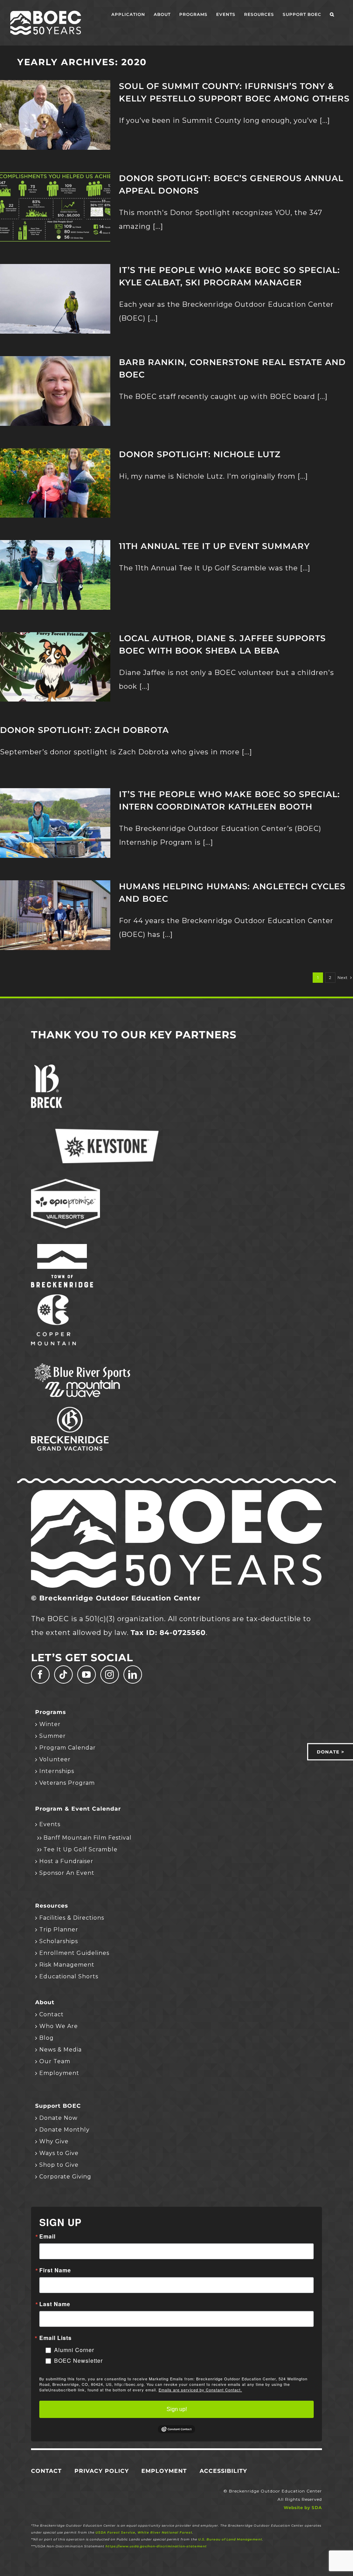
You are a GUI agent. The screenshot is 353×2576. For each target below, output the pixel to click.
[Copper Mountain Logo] (53, 1298)
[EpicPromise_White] (65, 1182)
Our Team (55, 2061)
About (45, 2002)
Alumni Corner (74, 2350)
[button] (332, 14)
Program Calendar (68, 1748)
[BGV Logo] (70, 1410)
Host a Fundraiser (66, 1861)
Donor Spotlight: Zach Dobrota (84, 730)
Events (50, 1824)
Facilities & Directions (72, 1918)
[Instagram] (110, 1674)
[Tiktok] (63, 1674)
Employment (59, 2073)
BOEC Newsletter (78, 2360)
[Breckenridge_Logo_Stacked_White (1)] (47, 1068)
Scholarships (59, 1941)
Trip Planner (59, 1929)
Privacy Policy (102, 2471)
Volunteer (55, 1759)
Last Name (55, 2304)
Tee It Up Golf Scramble (80, 1849)
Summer (53, 1736)
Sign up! (177, 2409)
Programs (51, 1712)
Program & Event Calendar (78, 1809)
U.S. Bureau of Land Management (230, 2539)
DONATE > (331, 1752)
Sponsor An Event (67, 1873)
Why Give (54, 2141)
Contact (52, 2014)
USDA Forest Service (115, 2532)
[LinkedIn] (133, 1674)
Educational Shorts (69, 1976)
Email (47, 2236)
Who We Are (59, 2026)
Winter (50, 1724)
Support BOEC (58, 2106)
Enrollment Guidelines (74, 1953)
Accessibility (223, 2471)
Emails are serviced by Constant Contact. (200, 2390)
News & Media (60, 2050)
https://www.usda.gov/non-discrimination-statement (156, 2546)
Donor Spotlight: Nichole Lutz (200, 454)
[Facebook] (40, 1674)
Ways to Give (59, 2153)
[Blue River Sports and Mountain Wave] (83, 1364)
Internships (57, 1771)
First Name (55, 2270)
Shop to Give (59, 2165)
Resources (52, 1906)
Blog (47, 2038)
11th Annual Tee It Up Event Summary (214, 546)
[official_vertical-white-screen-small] (62, 1247)
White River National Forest (165, 2532)
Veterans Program (67, 1783)
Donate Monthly (64, 2130)
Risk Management (67, 1965)
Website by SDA (303, 2508)
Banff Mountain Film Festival (88, 1838)
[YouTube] (87, 1674)
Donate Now (58, 2118)
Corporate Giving (65, 2177)
